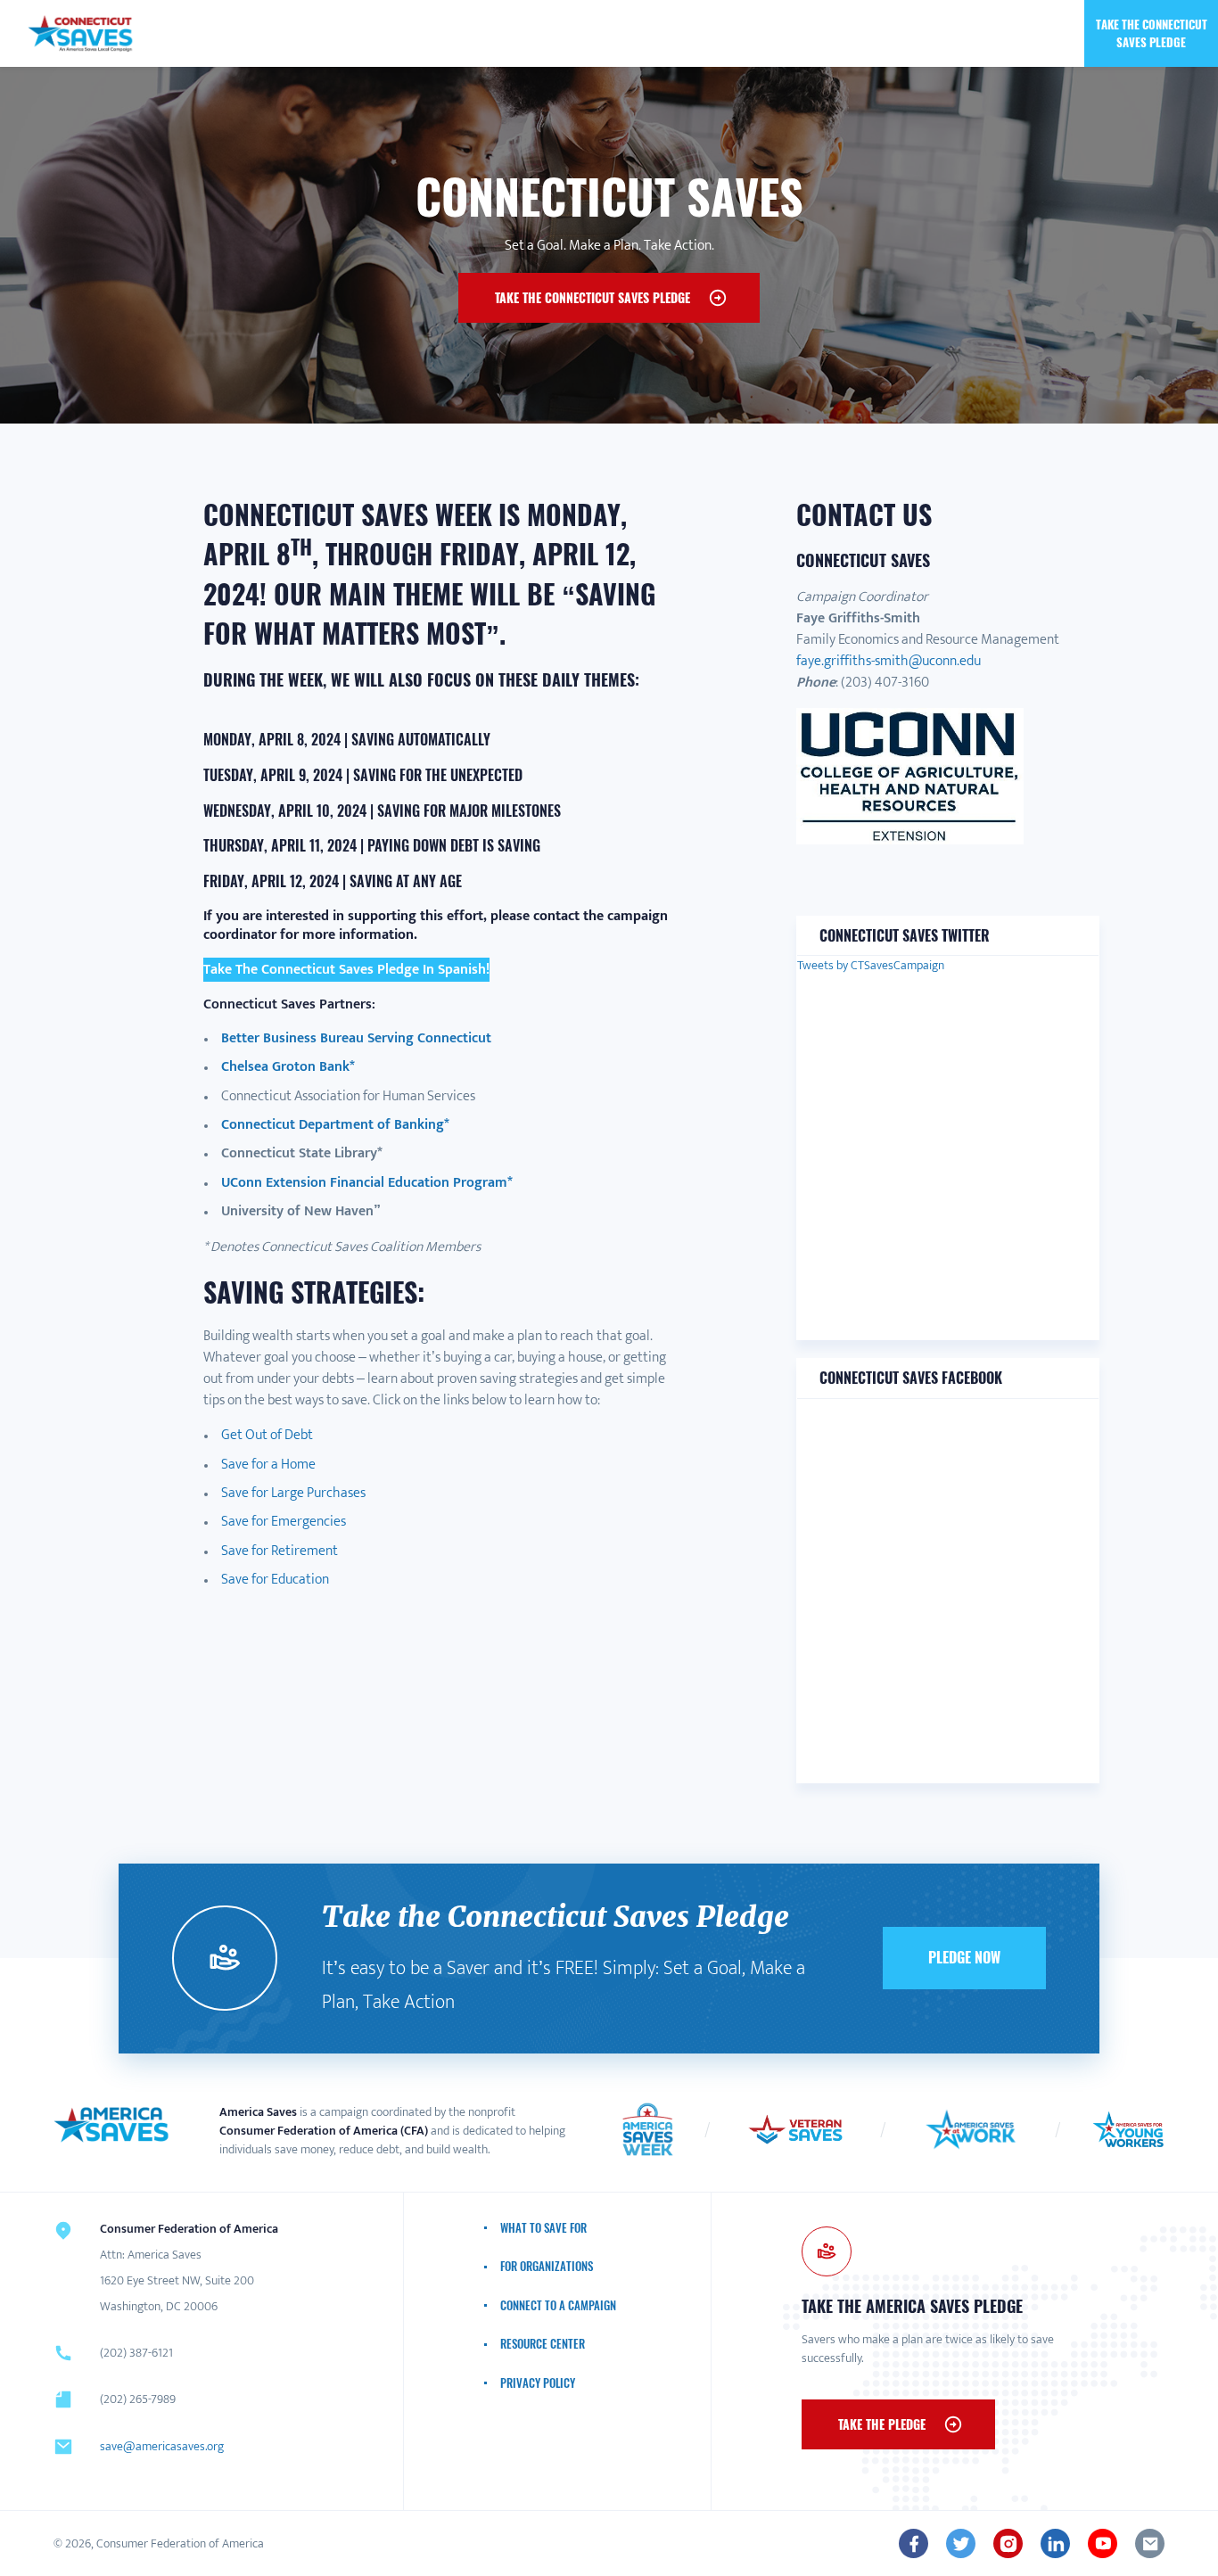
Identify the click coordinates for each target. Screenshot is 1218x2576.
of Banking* (413, 1125)
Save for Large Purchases (293, 1493)
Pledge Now (964, 1957)
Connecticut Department (299, 1125)
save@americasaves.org (162, 2446)
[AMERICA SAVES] (81, 33)
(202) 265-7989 (138, 2399)
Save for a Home (268, 1465)
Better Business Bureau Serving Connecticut (356, 1038)
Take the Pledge (882, 2424)
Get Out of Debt (267, 1435)
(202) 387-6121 (136, 2353)
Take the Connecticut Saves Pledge (1152, 33)
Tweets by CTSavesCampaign (871, 965)
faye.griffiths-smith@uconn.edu (889, 661)
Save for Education (275, 1580)
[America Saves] (111, 2125)
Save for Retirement (280, 1551)
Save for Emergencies (284, 1522)
